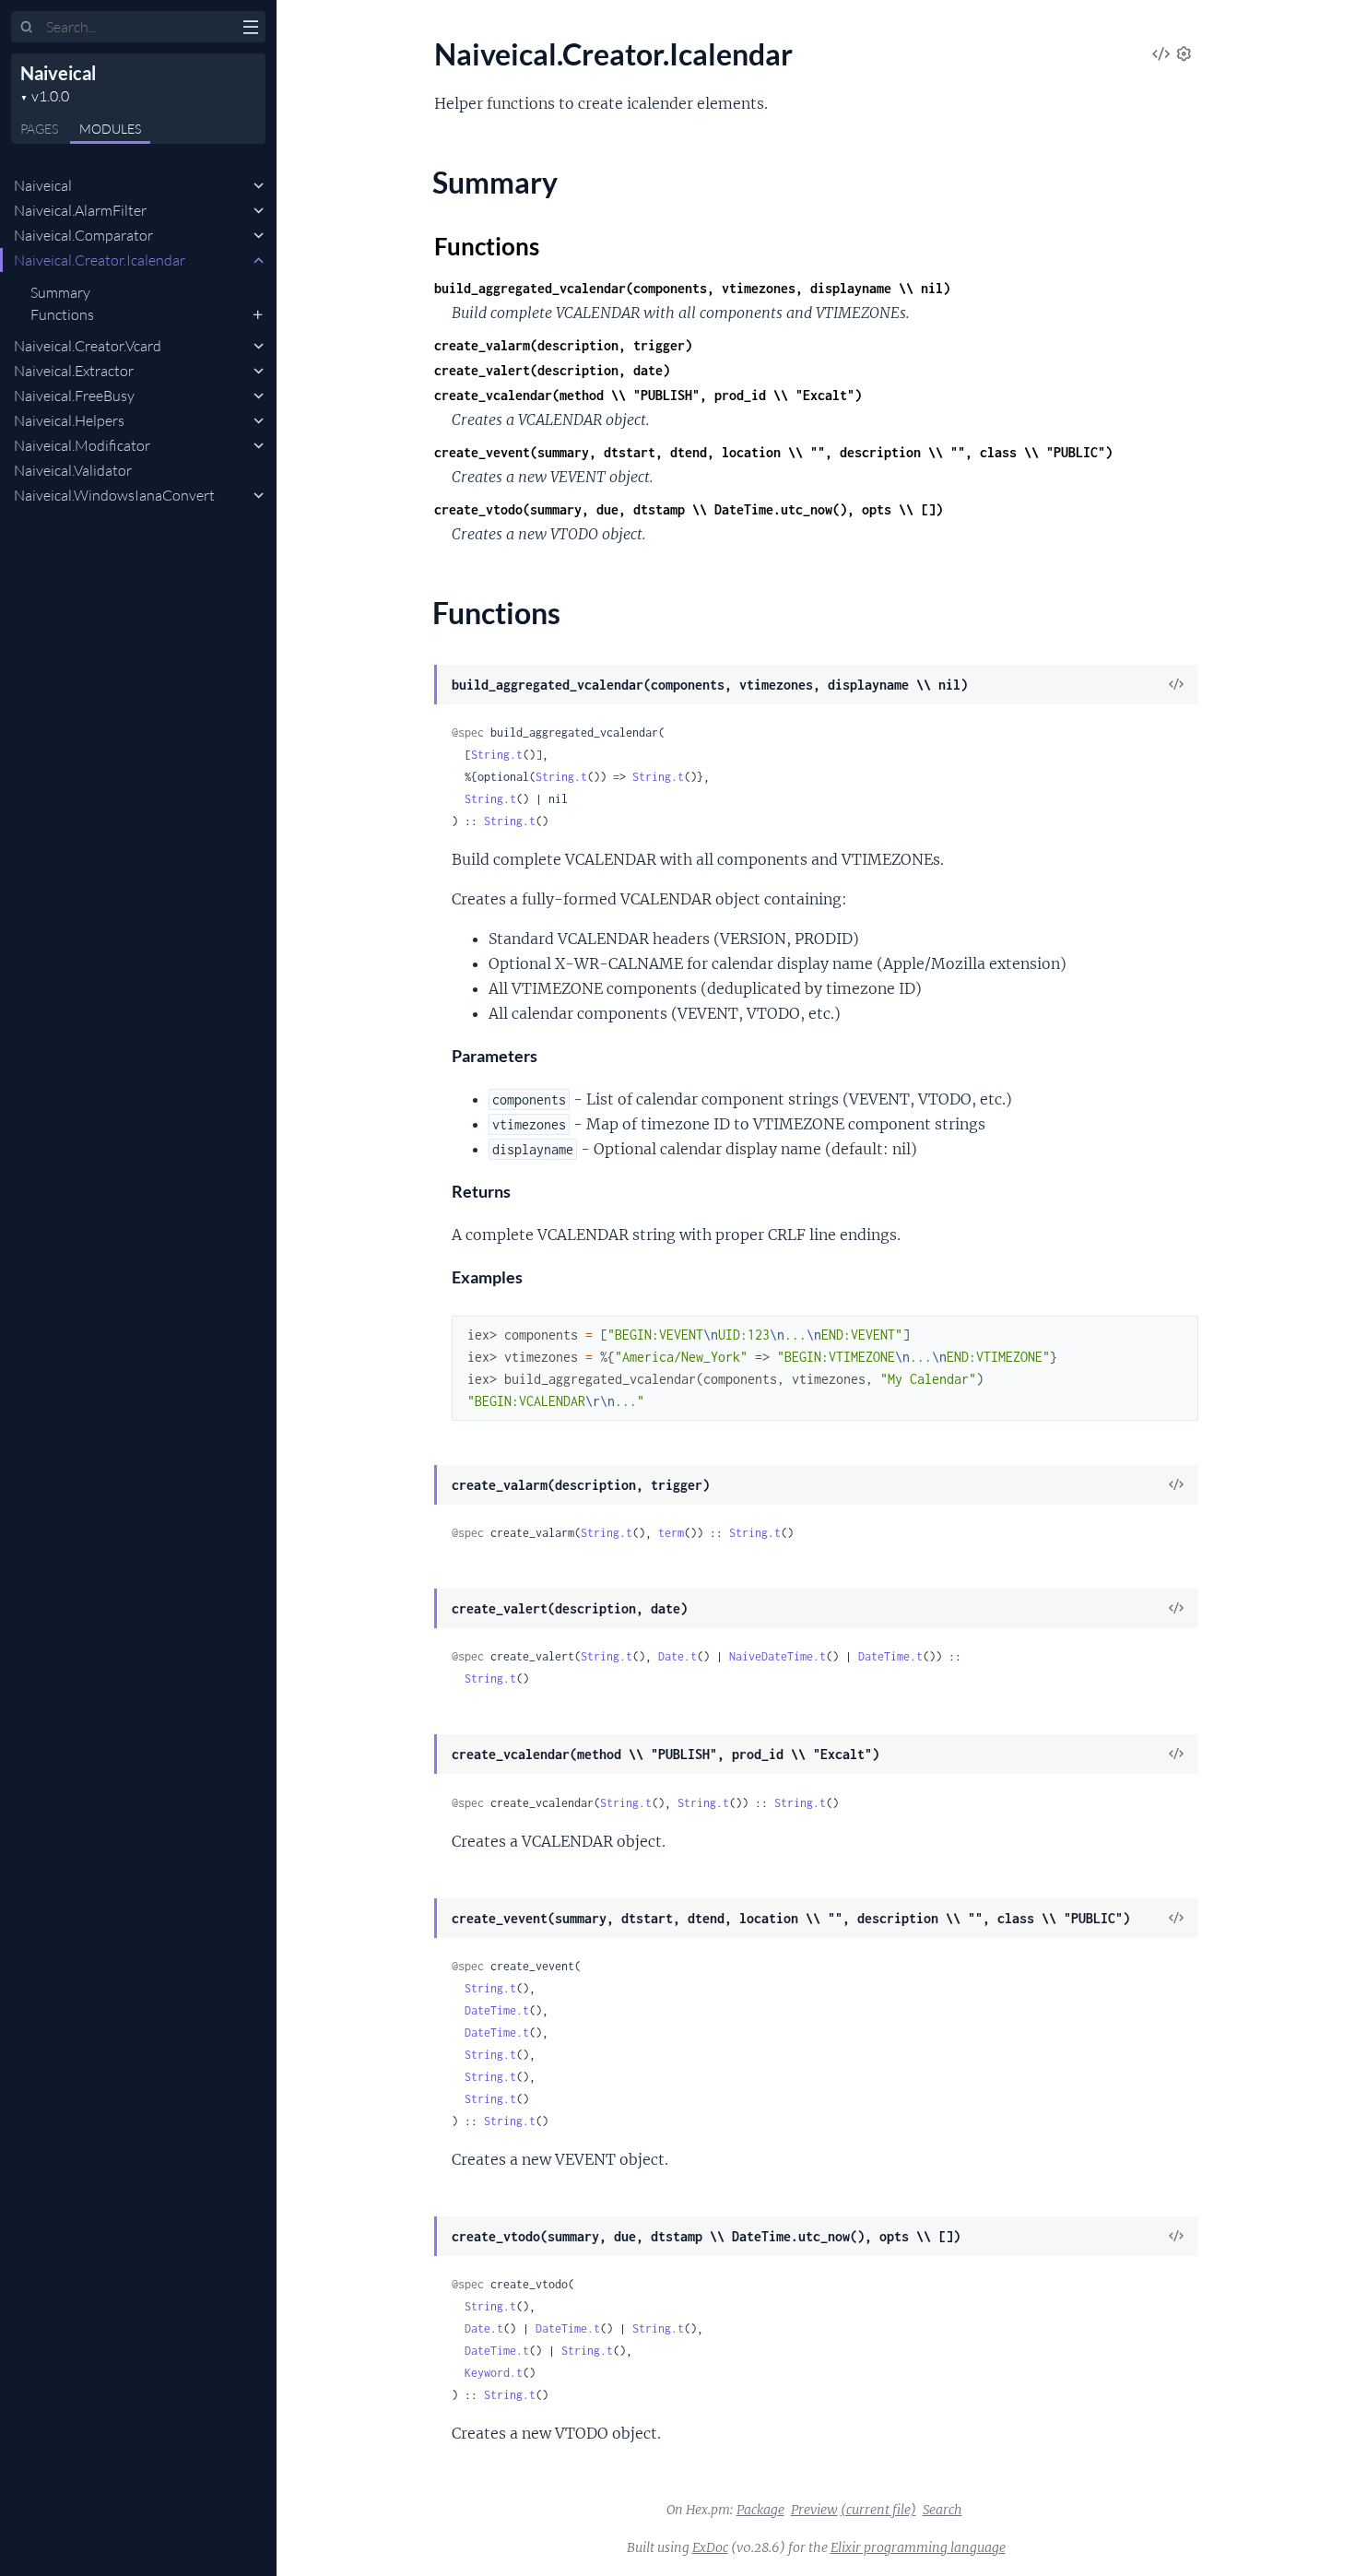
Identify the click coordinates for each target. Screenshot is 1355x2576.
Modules (110, 129)
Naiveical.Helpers (69, 420)
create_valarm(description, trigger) (563, 345)
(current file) (878, 2510)
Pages (39, 129)
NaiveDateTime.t (778, 1656)
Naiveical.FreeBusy (74, 396)
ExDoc (710, 2547)
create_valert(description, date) (552, 370)
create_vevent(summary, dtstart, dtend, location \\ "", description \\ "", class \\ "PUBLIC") (773, 452)
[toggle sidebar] (250, 30)
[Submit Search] (27, 28)
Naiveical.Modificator (82, 445)
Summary (60, 292)
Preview (814, 2510)
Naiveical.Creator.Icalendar (100, 260)
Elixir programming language (918, 2547)
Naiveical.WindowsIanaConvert (114, 495)
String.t (497, 755)
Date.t (677, 1656)
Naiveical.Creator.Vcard (88, 346)
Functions (62, 314)
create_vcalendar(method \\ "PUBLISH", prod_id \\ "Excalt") (648, 395)
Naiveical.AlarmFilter (80, 210)
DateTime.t (890, 1656)
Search (943, 2510)
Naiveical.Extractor (74, 371)
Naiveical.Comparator (83, 235)
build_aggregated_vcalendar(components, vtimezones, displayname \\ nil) (692, 288)
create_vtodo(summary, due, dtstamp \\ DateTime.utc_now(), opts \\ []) (689, 509)
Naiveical (58, 73)
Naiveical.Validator (73, 470)
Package (760, 2510)
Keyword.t (494, 2373)
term (671, 1533)
